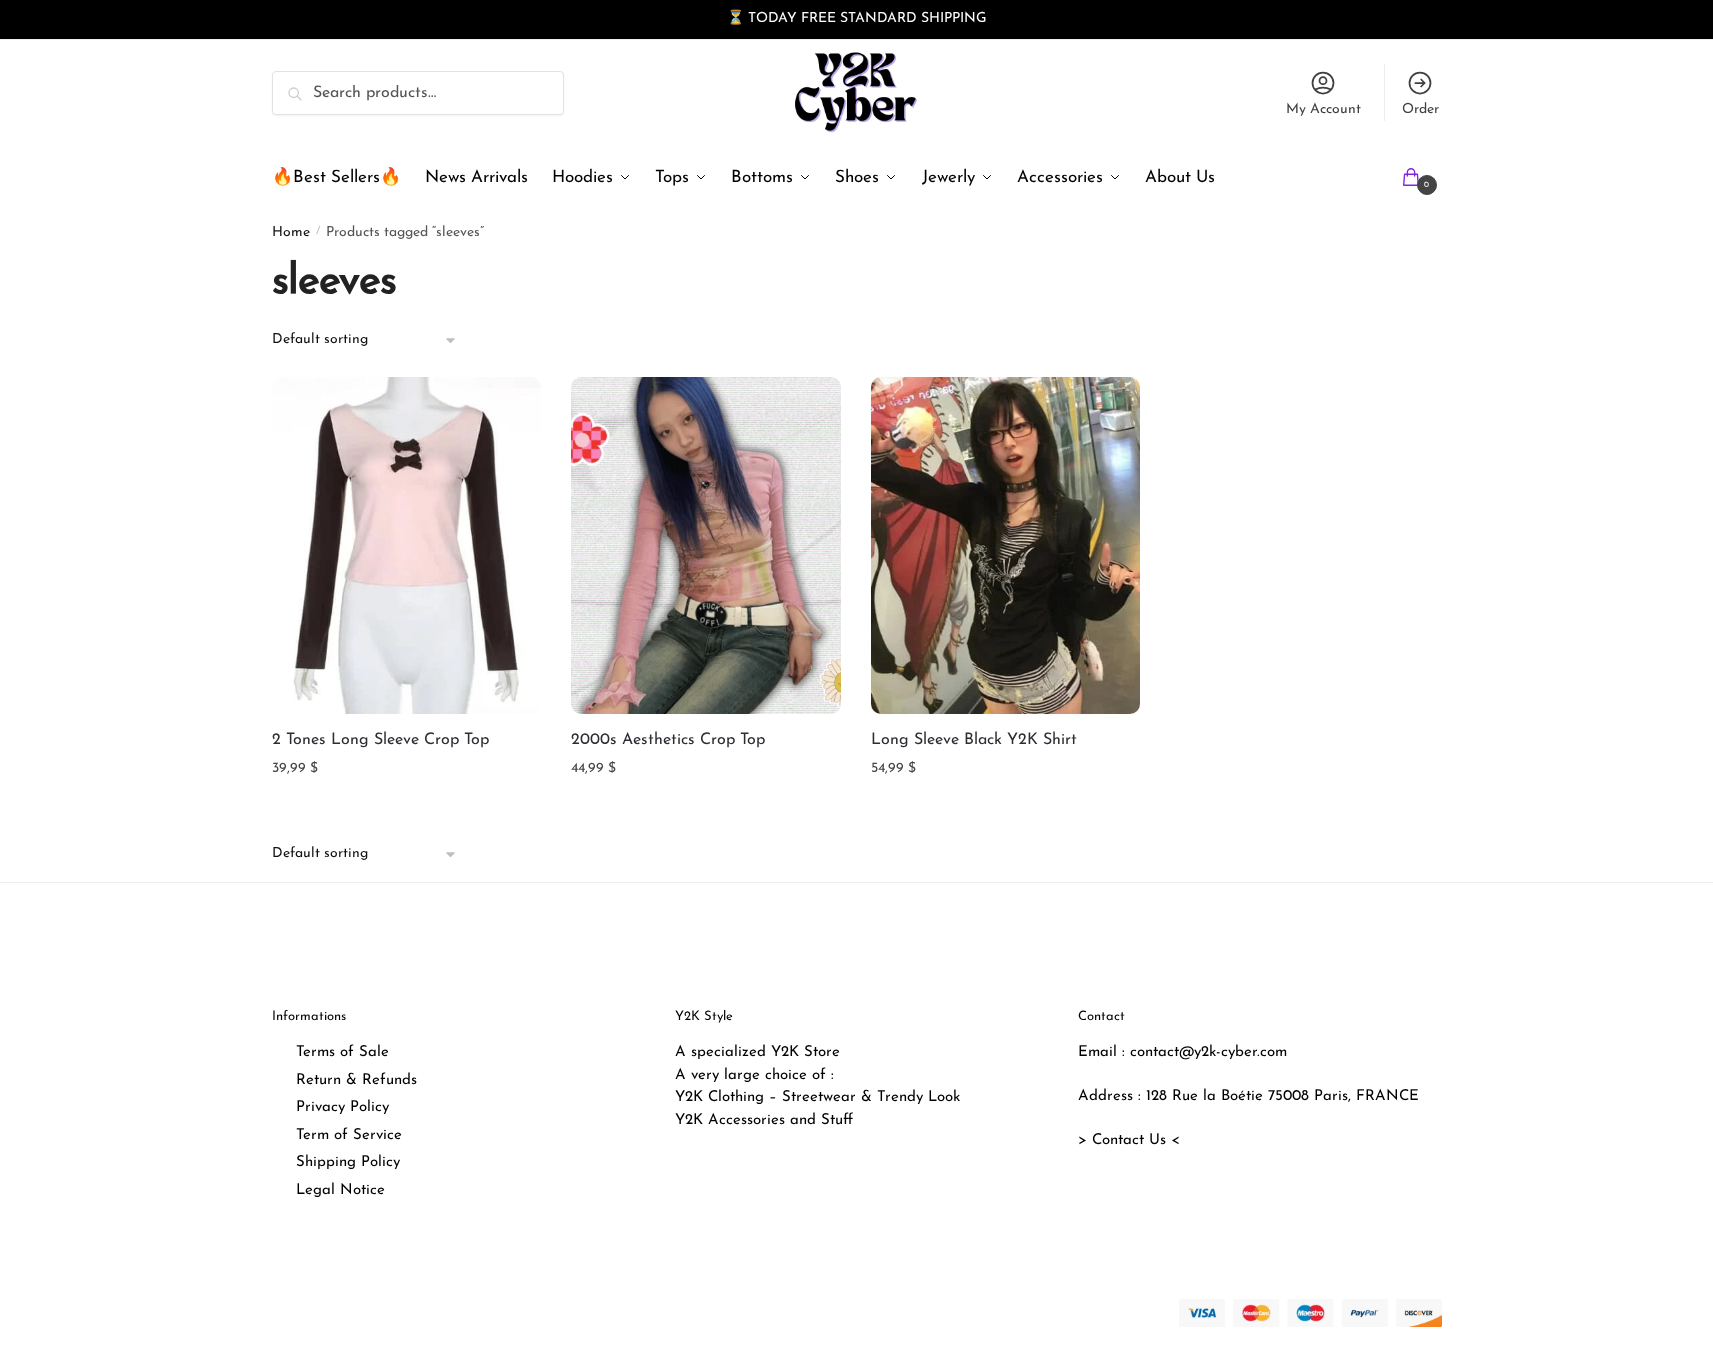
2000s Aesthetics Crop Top (668, 740)
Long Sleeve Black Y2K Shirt (974, 740)
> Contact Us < (1129, 1140)
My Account (1323, 109)
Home (291, 232)
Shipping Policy (348, 1162)
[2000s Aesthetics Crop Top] (706, 545)
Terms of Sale (342, 1052)
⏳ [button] (735, 18)
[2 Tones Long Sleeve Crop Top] (407, 545)
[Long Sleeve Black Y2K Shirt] (1006, 545)
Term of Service (349, 1135)
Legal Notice (340, 1190)
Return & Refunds (356, 1080)
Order (1420, 109)
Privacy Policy (342, 1107)
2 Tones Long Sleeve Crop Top (380, 740)
